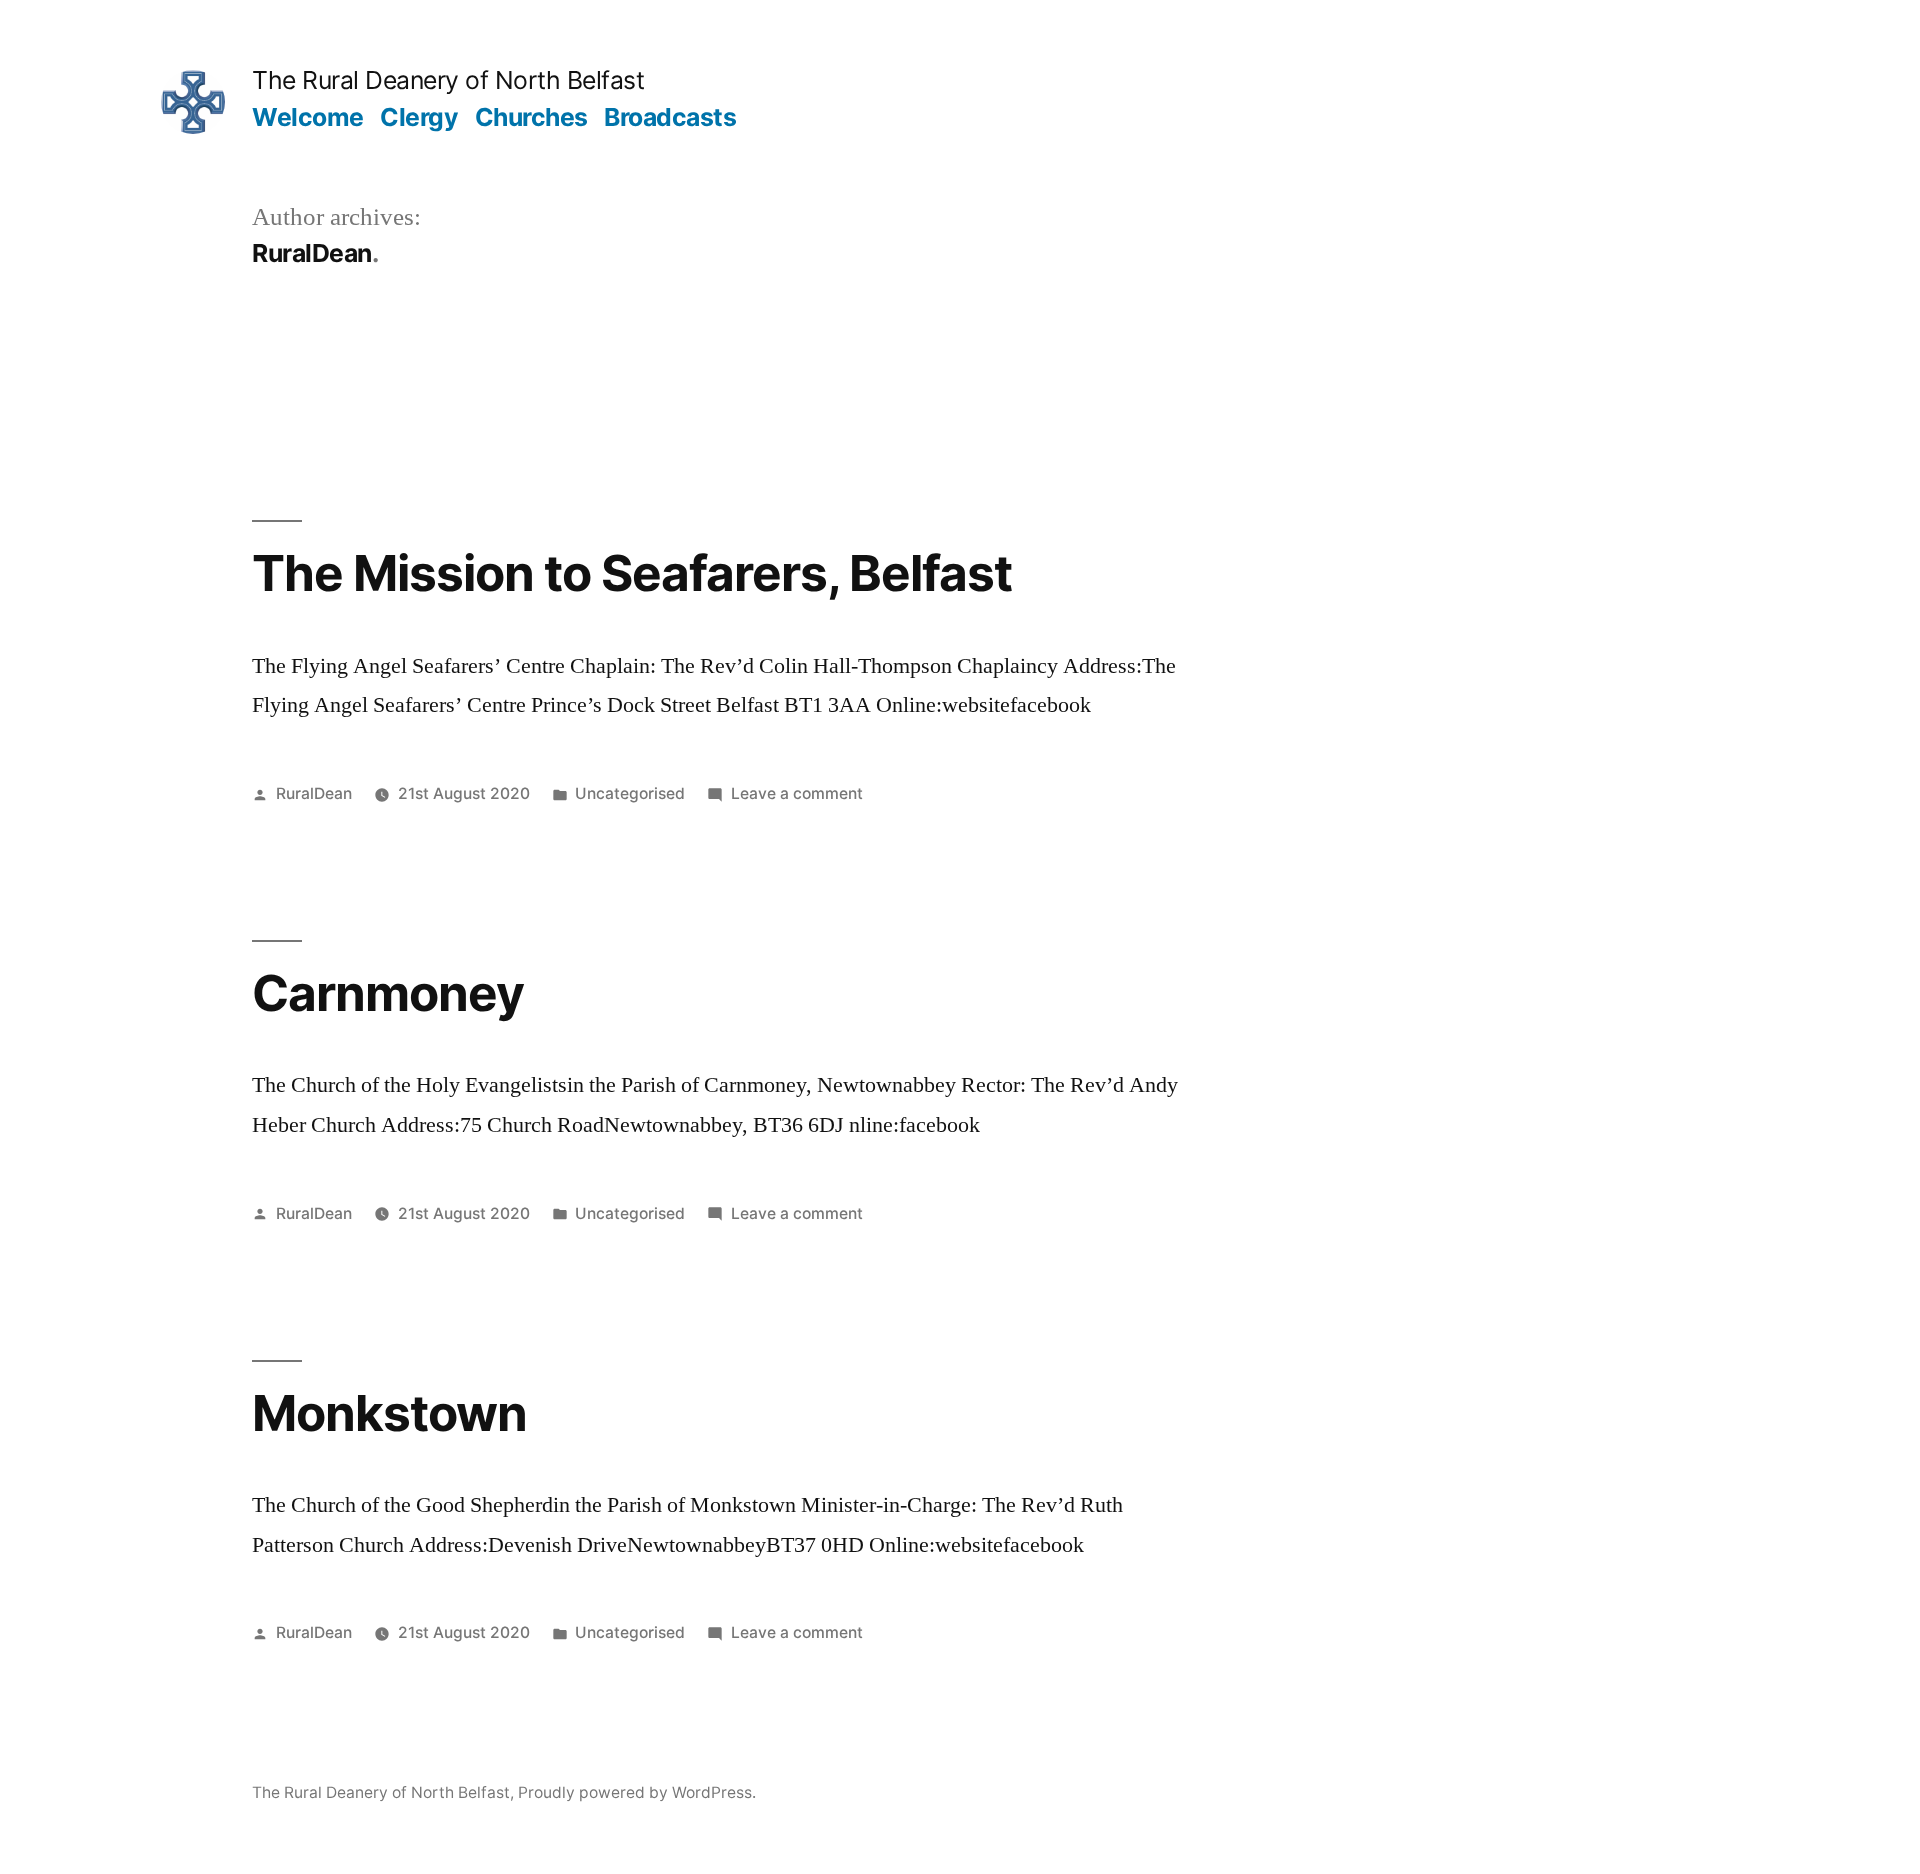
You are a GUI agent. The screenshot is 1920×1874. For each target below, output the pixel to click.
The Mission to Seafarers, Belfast (632, 573)
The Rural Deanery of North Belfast (448, 80)
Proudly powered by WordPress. (637, 1792)
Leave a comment (797, 793)
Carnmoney (388, 993)
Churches (531, 117)
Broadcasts (670, 117)
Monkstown (389, 1413)
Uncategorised (630, 793)
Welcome (308, 117)
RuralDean (314, 793)
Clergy (419, 117)
